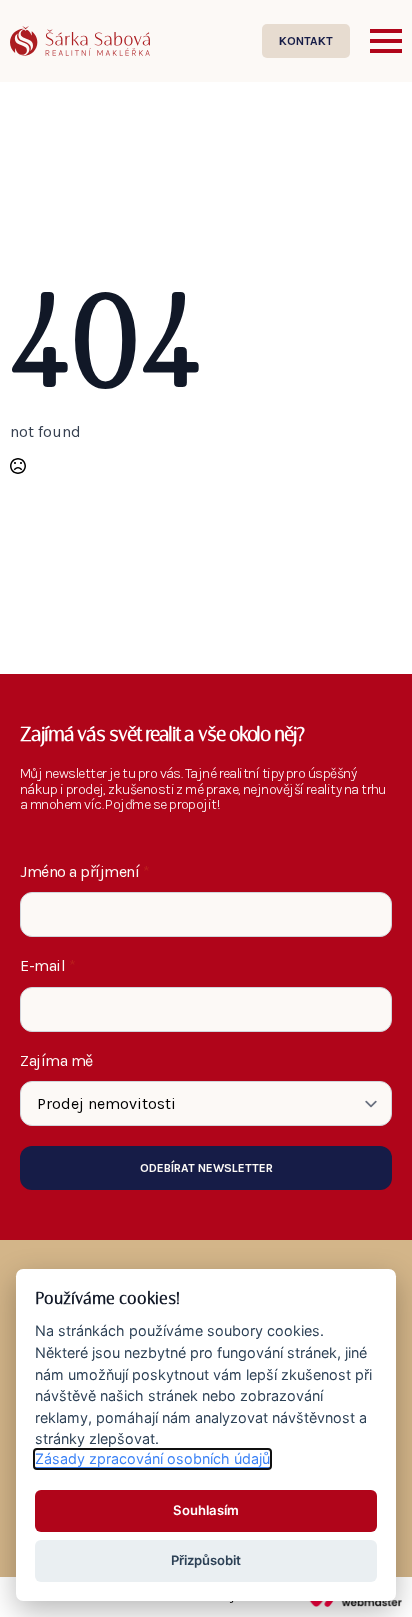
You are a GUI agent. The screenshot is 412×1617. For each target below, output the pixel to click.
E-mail (48, 966)
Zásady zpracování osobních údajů (152, 1458)
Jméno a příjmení (85, 872)
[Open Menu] (386, 41)
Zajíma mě (56, 1061)
